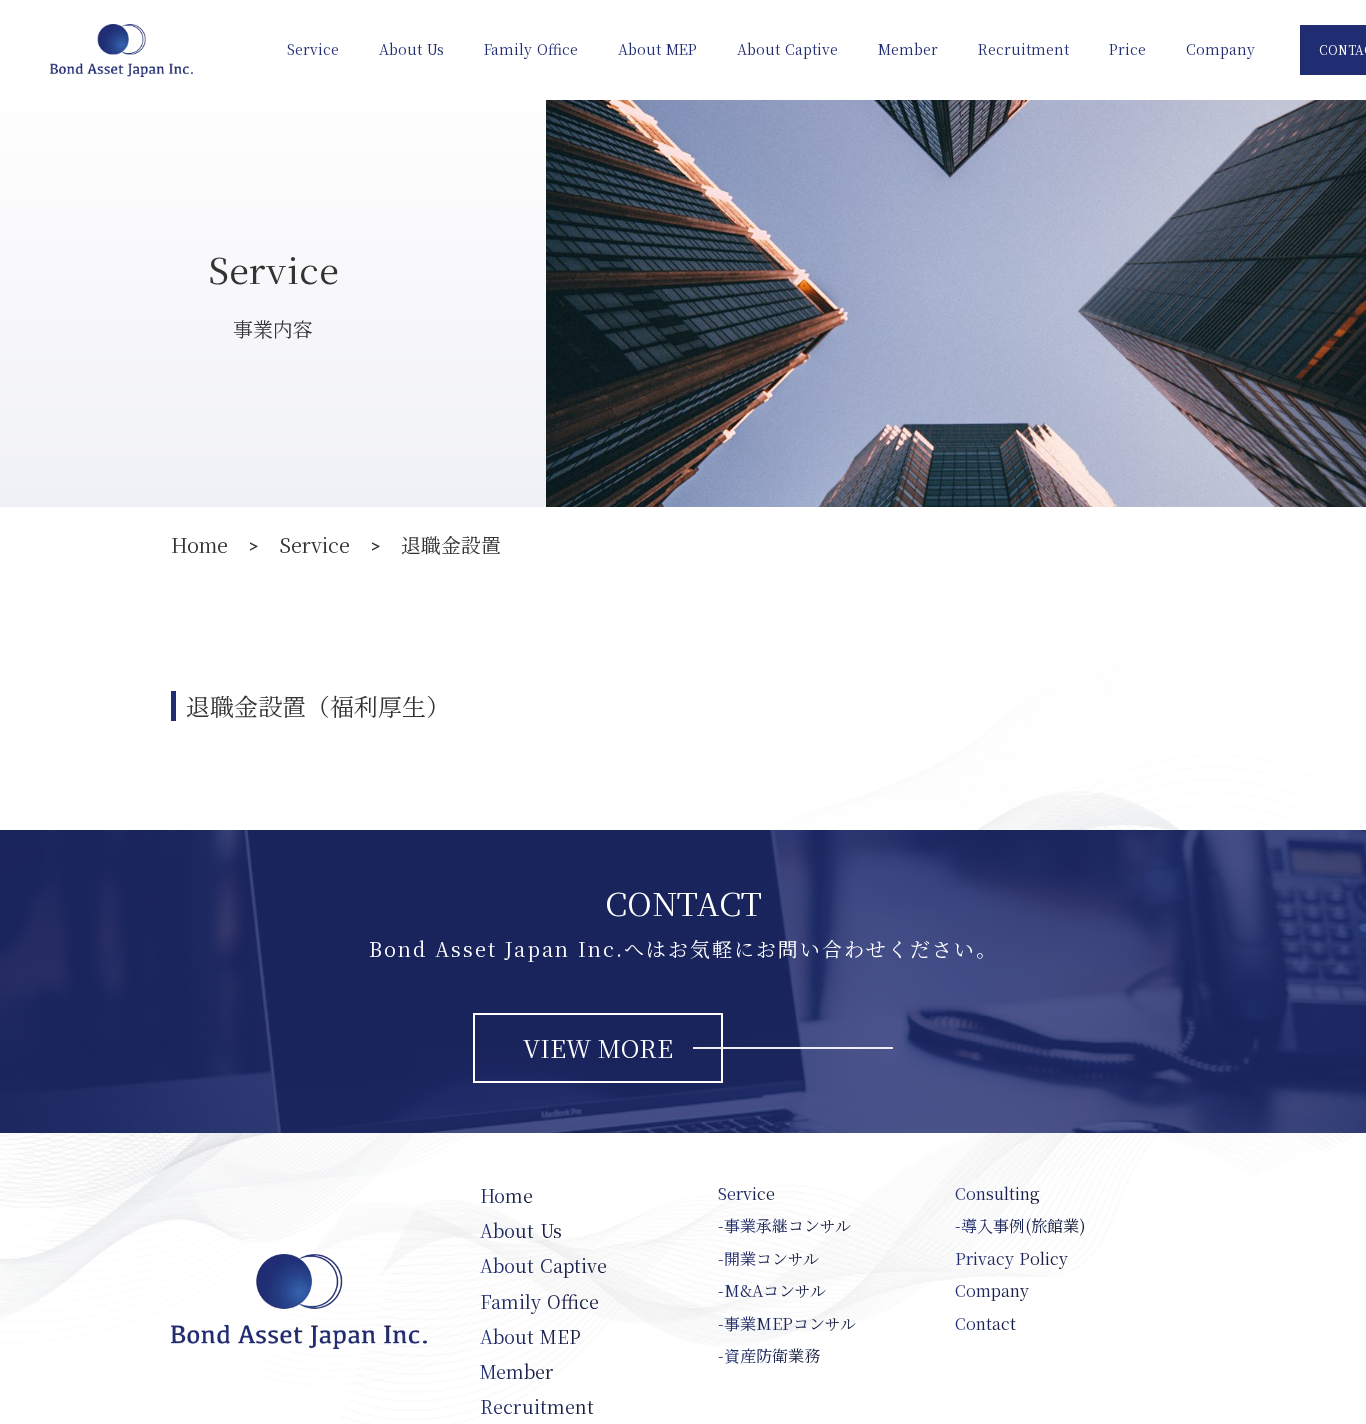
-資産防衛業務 (769, 1356)
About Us (411, 49)
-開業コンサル (768, 1259)
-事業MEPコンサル (787, 1324)
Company (1220, 49)
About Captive (787, 49)
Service (313, 49)
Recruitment (1023, 49)
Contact (985, 1324)
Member (908, 49)
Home (199, 545)
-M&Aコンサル (772, 1291)
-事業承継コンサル (784, 1226)
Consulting (997, 1194)
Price (1127, 49)
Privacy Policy (1011, 1259)
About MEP (657, 49)
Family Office (531, 49)
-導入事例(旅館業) (1020, 1226)
